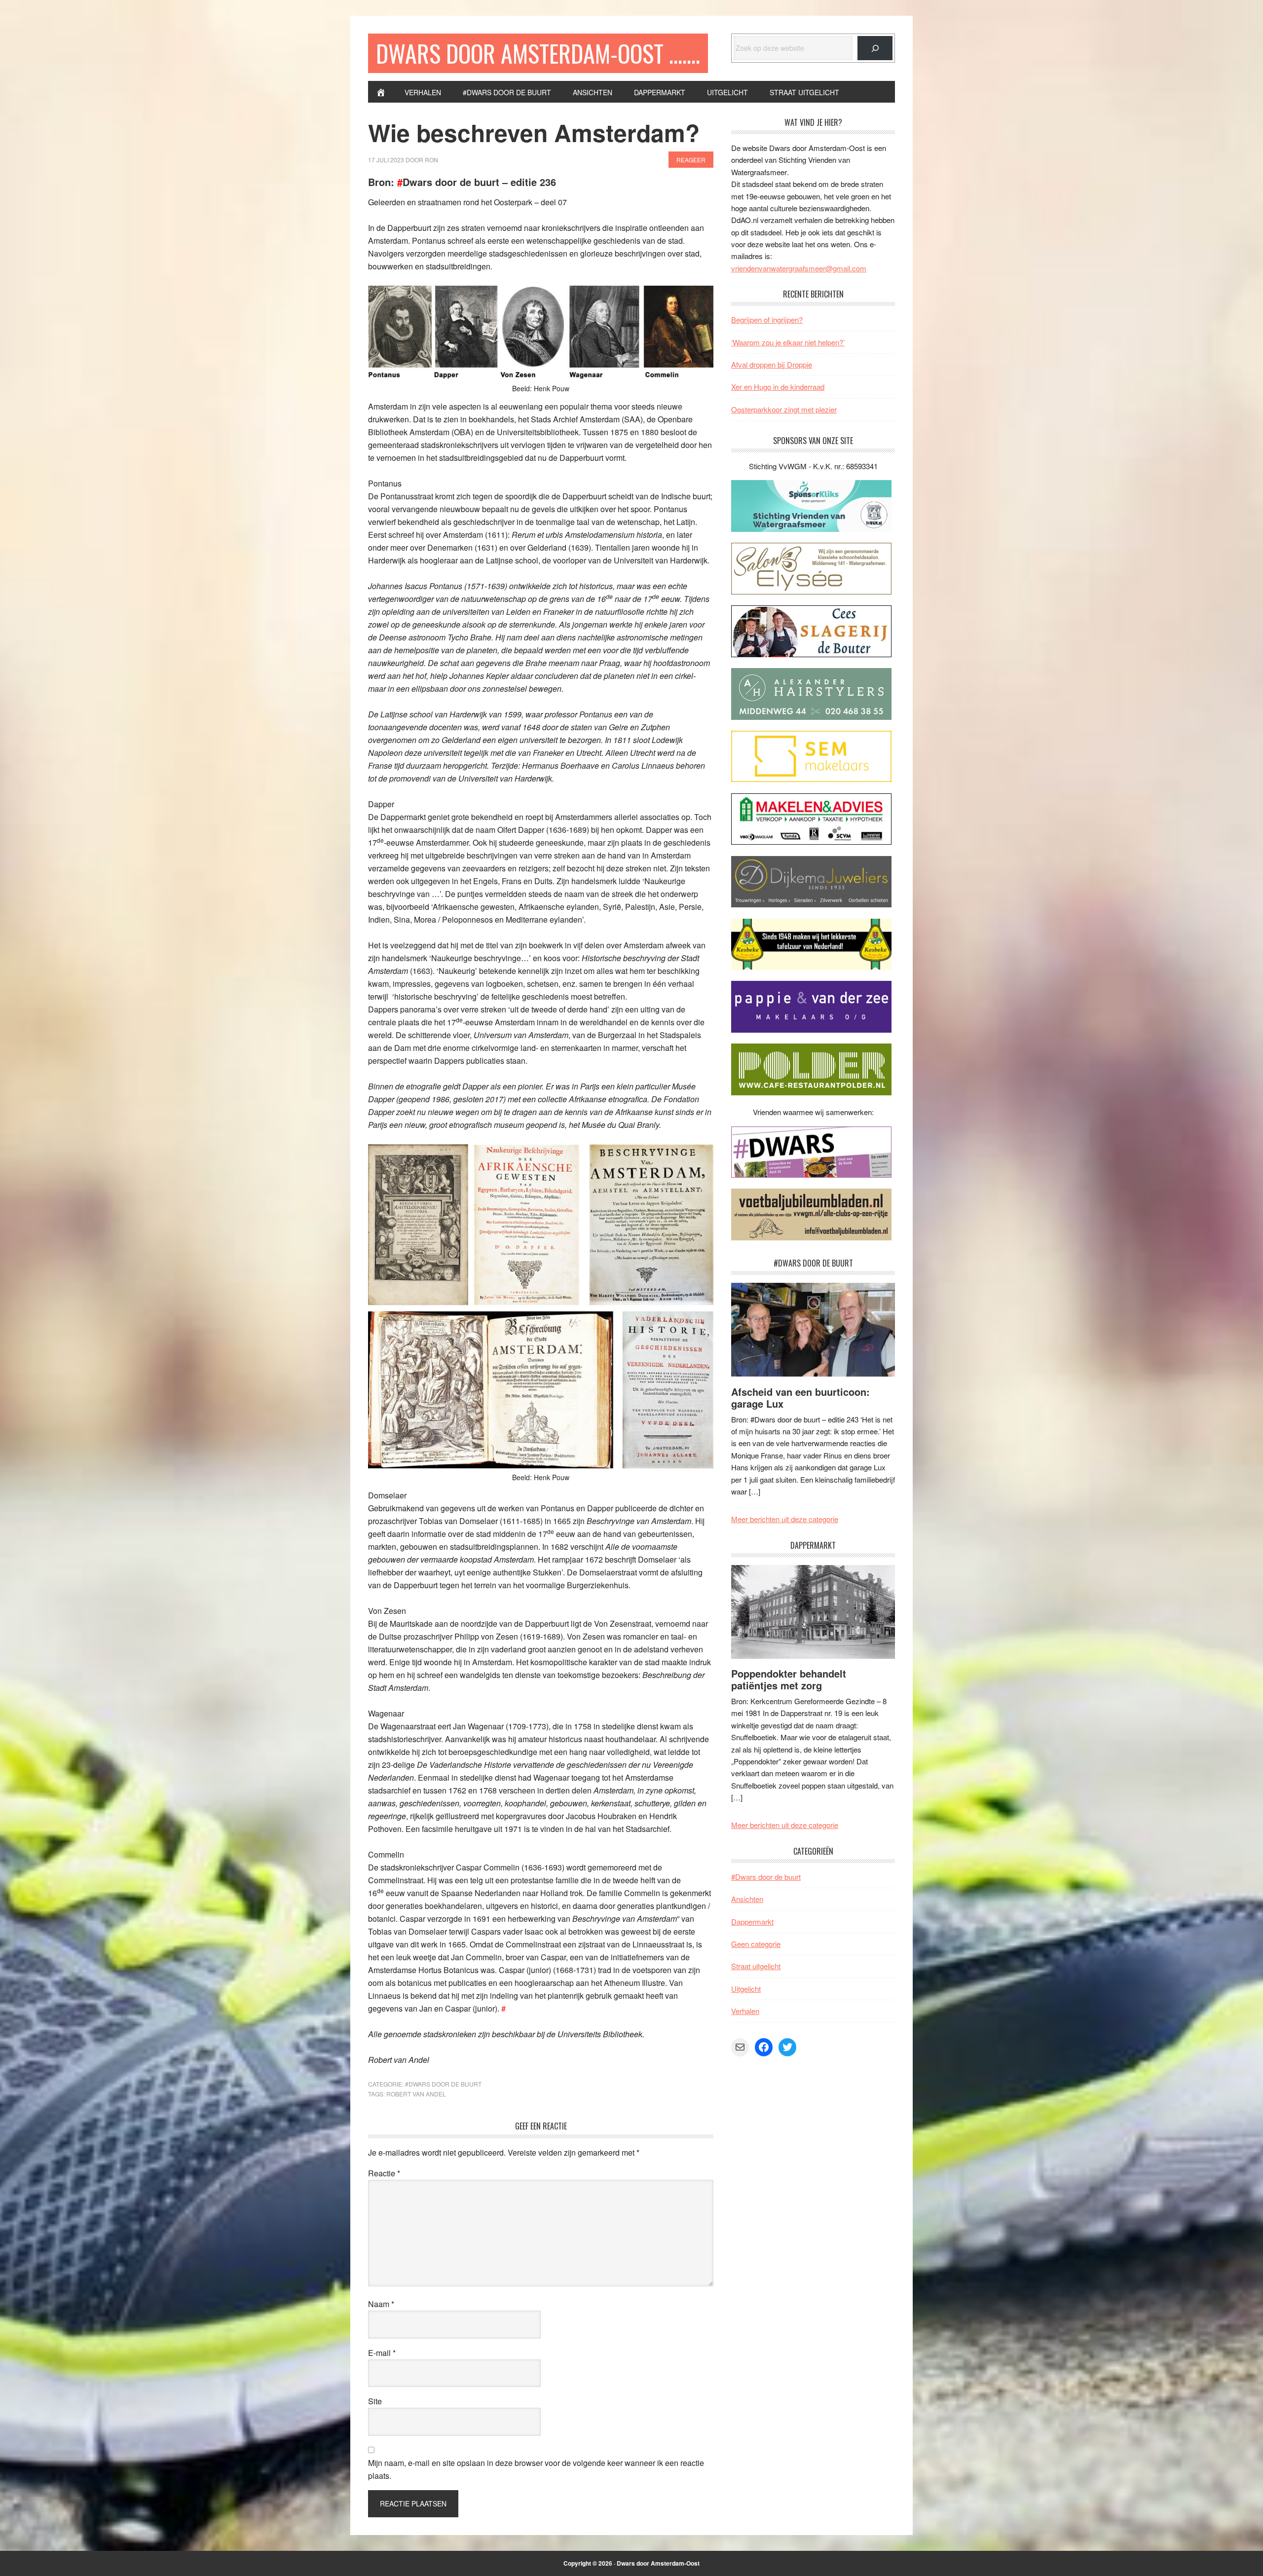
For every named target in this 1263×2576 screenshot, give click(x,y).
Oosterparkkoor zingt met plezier (784, 409)
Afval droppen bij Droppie (772, 364)
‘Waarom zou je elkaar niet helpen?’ (788, 342)
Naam (381, 2304)
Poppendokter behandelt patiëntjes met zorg (789, 1679)
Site (375, 2401)
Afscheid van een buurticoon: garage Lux (800, 1398)
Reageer (691, 160)
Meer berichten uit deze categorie (785, 1519)
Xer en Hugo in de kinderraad (778, 387)
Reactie (384, 2173)
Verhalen (745, 2011)
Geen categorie (756, 1944)
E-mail (382, 2353)
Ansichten (747, 1899)
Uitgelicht (746, 1989)
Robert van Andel (416, 2094)
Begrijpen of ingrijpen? (767, 319)
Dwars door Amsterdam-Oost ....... (538, 53)
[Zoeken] (875, 48)
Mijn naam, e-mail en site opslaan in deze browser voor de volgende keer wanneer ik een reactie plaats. (536, 2469)
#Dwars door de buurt (443, 2084)
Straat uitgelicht (756, 1966)
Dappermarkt (752, 1922)
